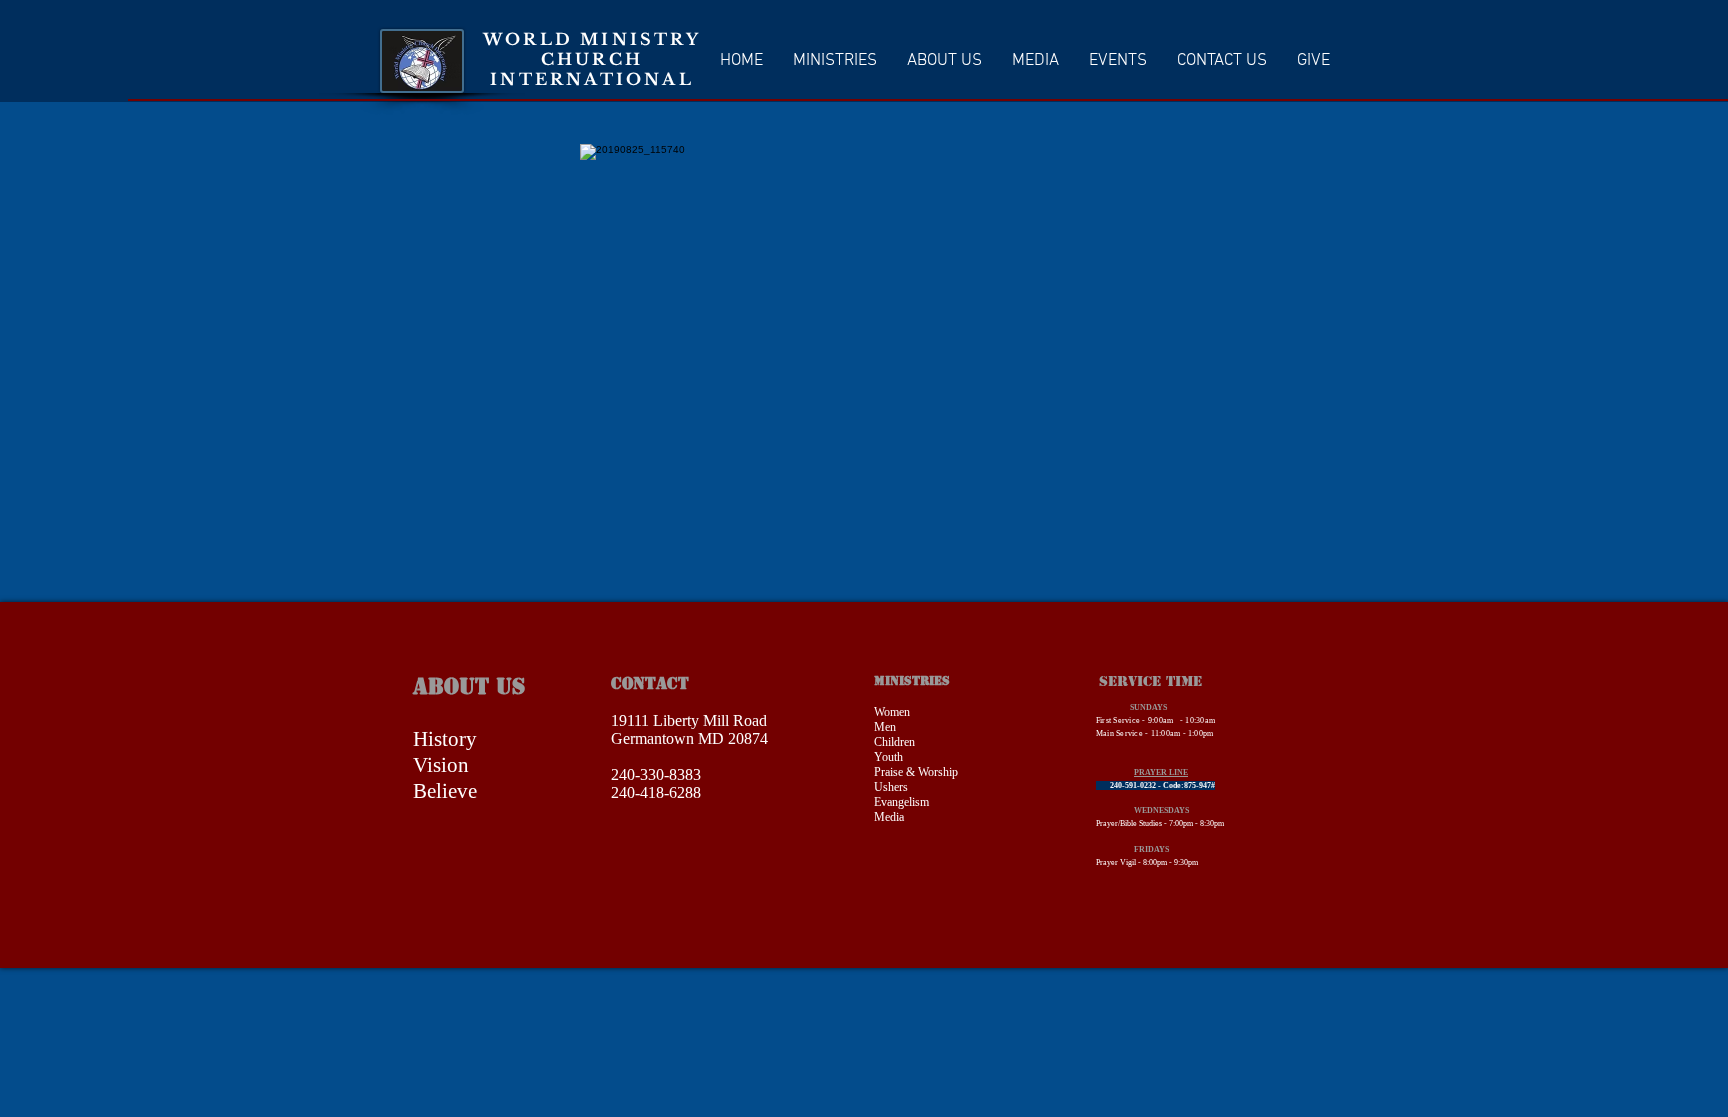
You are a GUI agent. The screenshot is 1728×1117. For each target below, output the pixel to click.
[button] (864, 328)
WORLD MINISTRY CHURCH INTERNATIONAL (592, 59)
